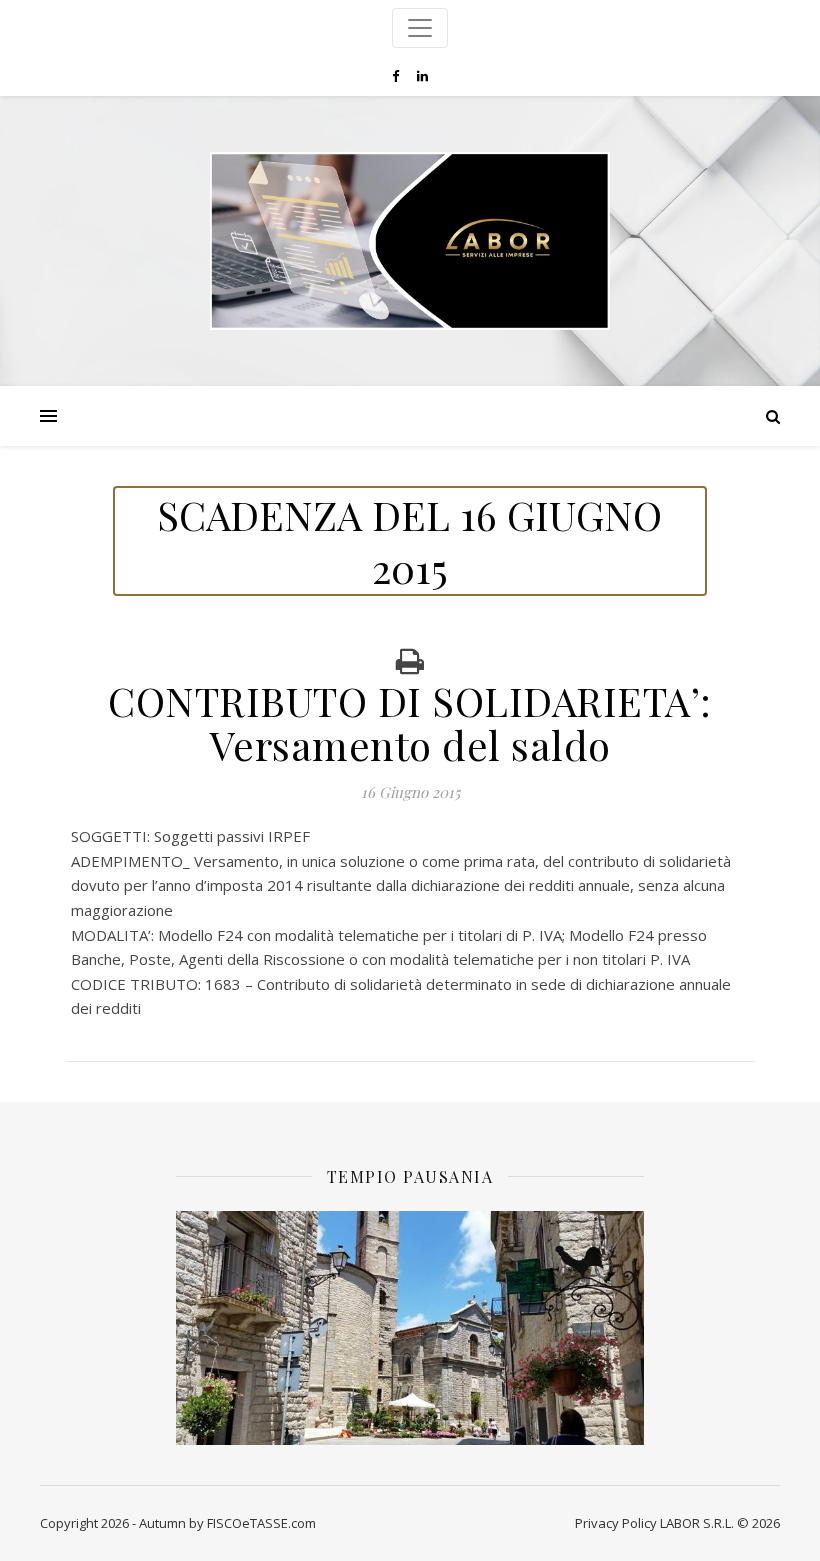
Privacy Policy (616, 1523)
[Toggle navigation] (420, 28)
